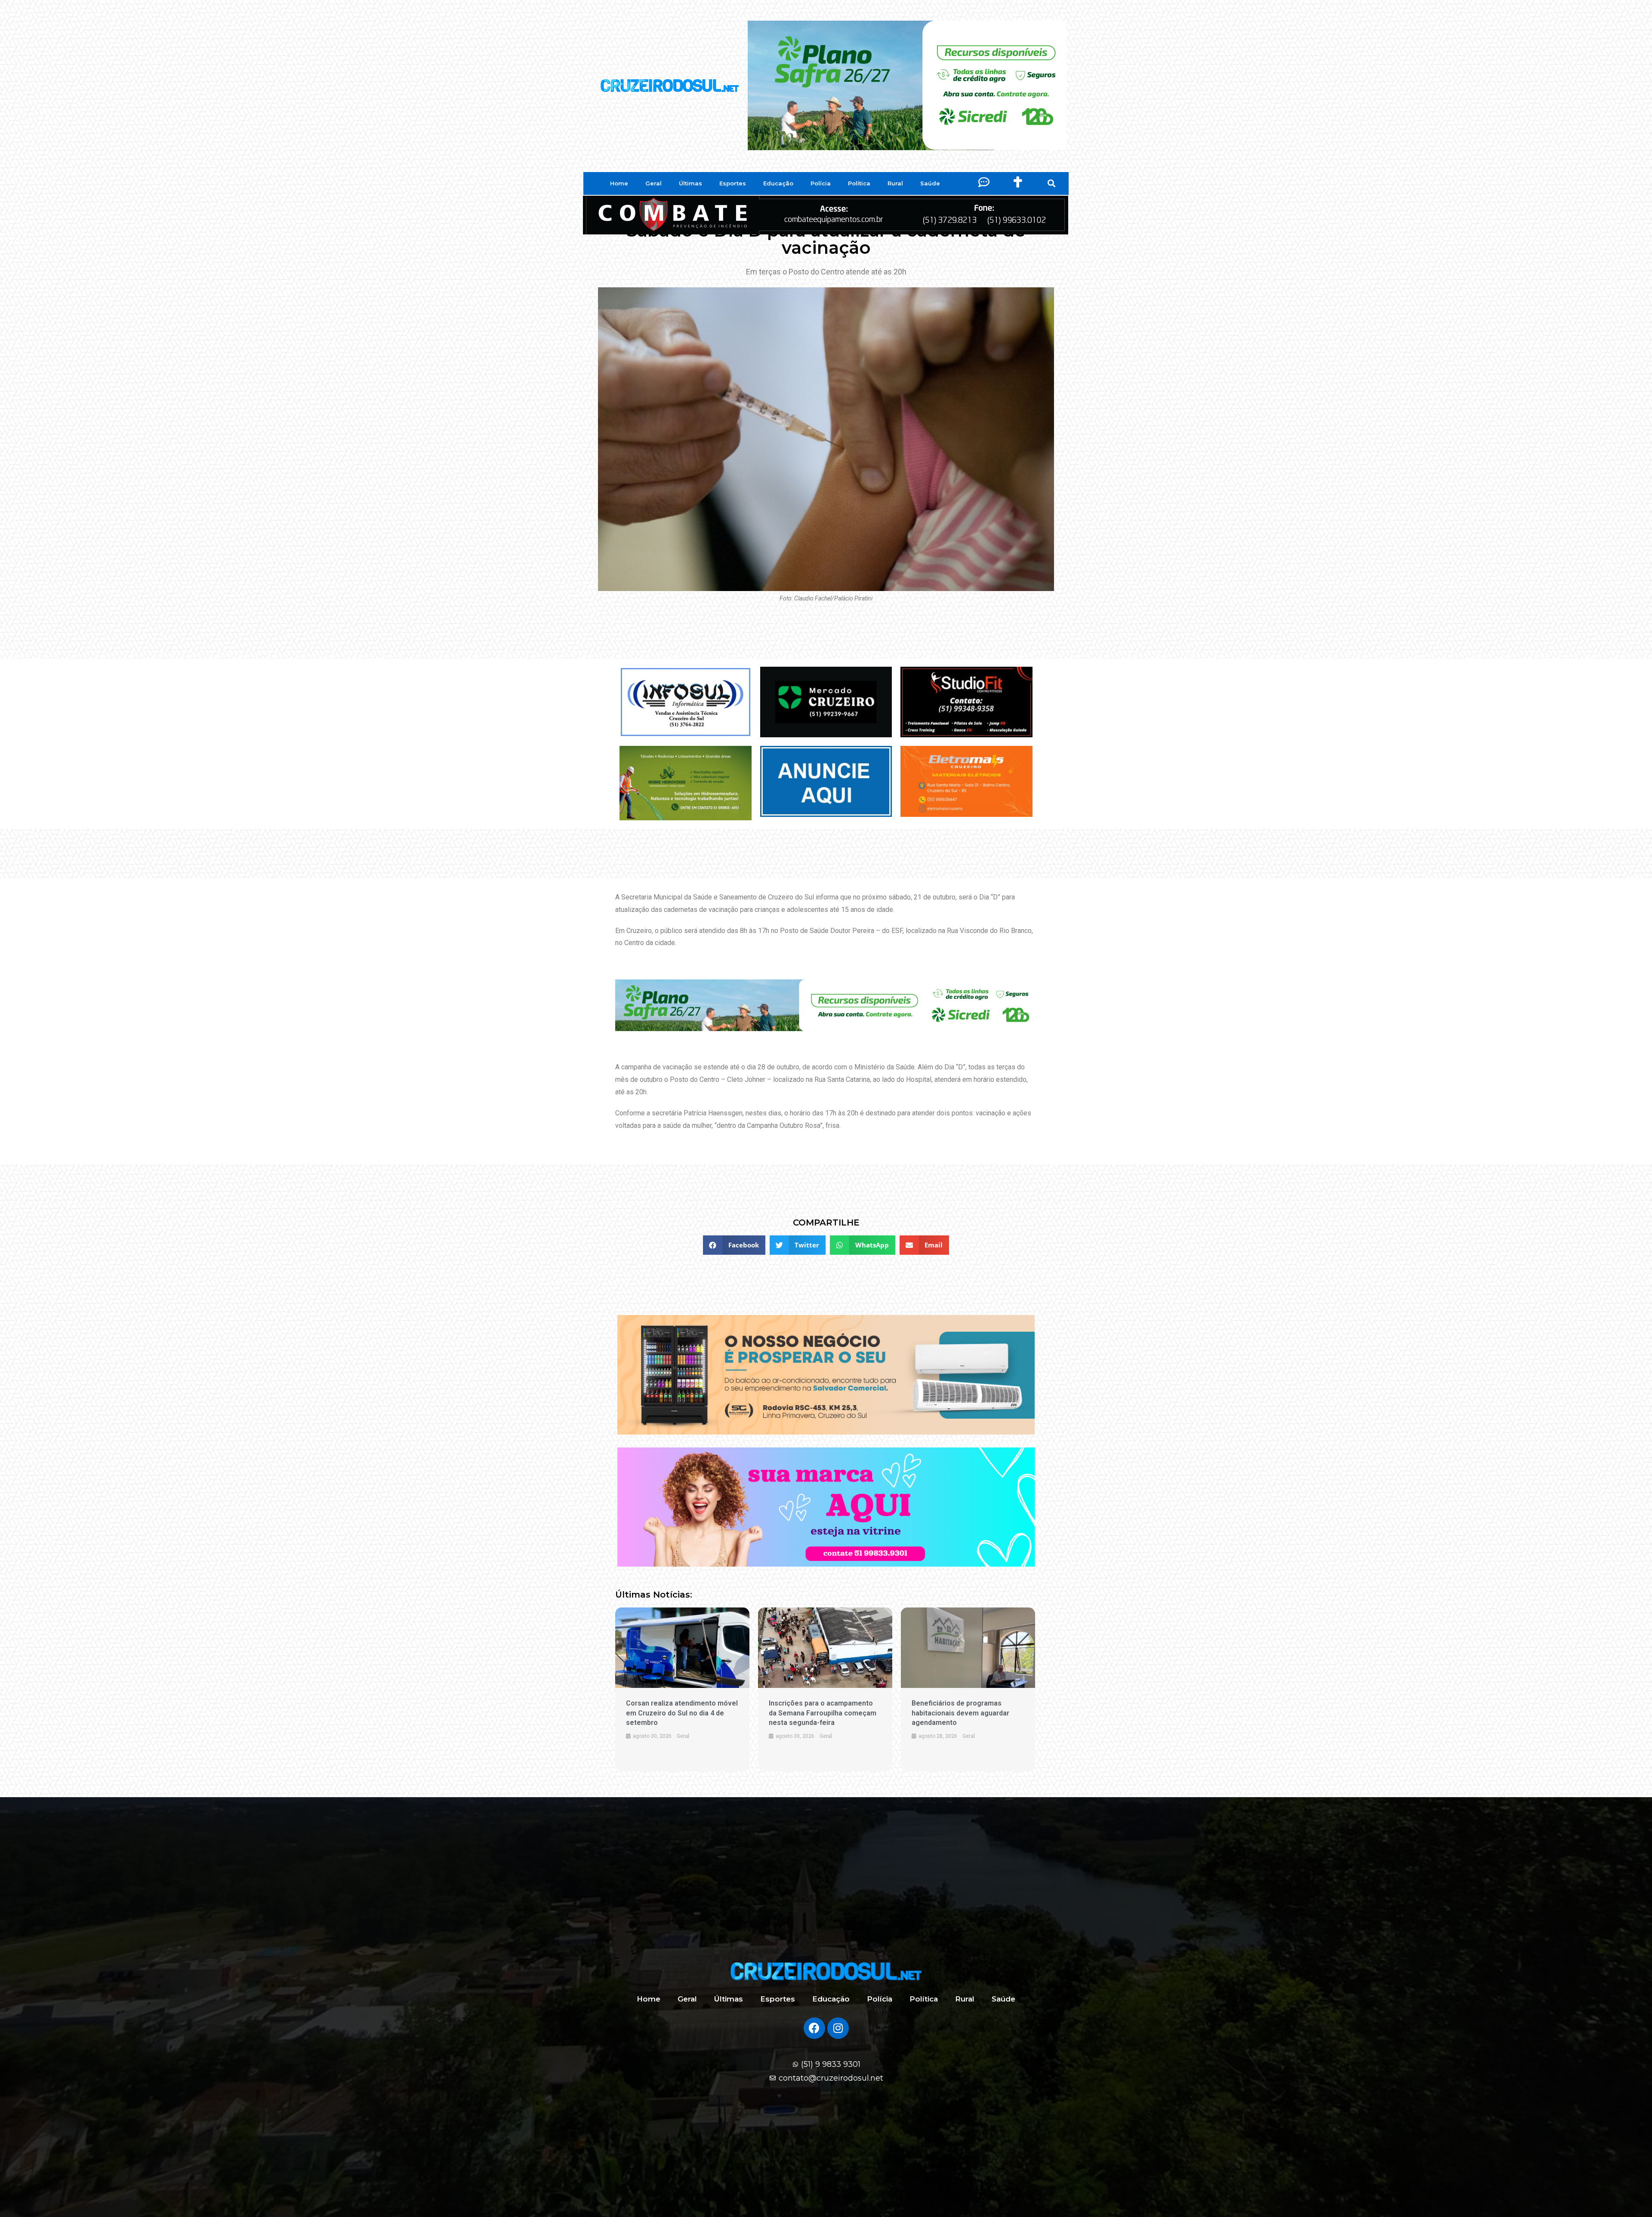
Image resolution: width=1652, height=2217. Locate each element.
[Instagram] (838, 2028)
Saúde (930, 183)
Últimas (690, 183)
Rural (895, 183)
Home (619, 183)
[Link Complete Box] (682, 1689)
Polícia (821, 183)
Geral (653, 183)
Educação (778, 183)
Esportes (733, 183)
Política (859, 183)
